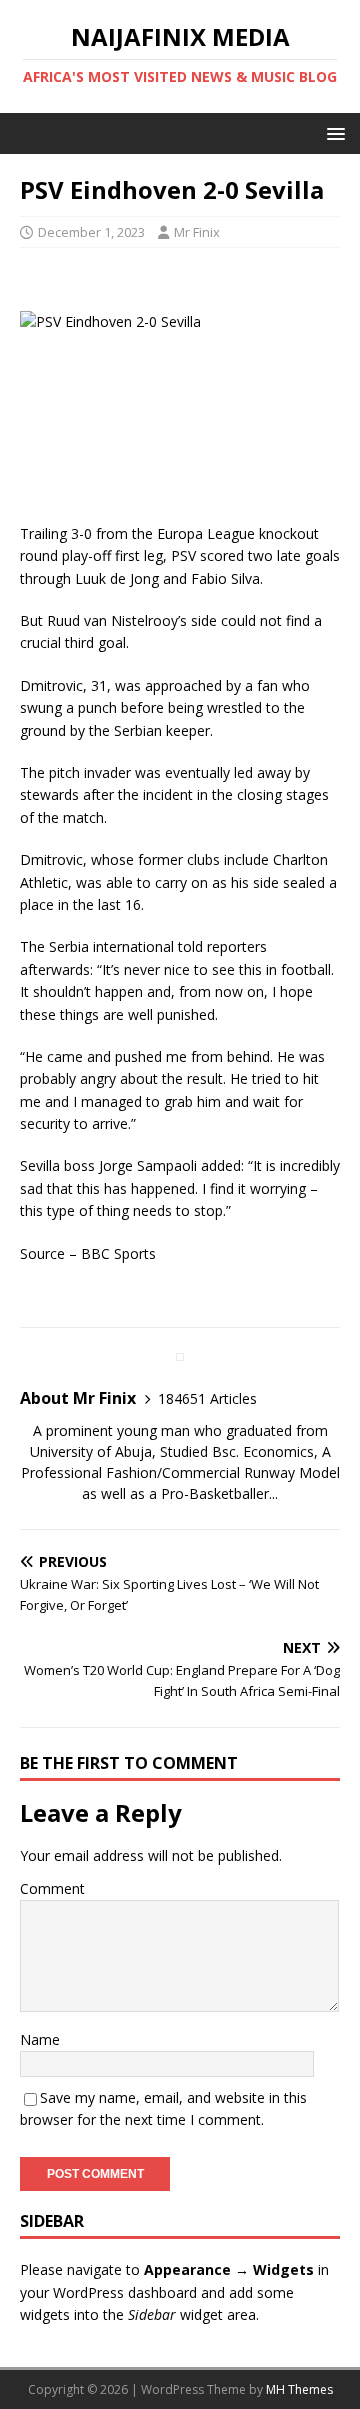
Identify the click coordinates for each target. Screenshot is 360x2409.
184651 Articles (207, 1398)
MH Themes (299, 2389)
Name (40, 2039)
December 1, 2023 (91, 232)
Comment (52, 1888)
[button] (332, 132)
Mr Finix (197, 232)
